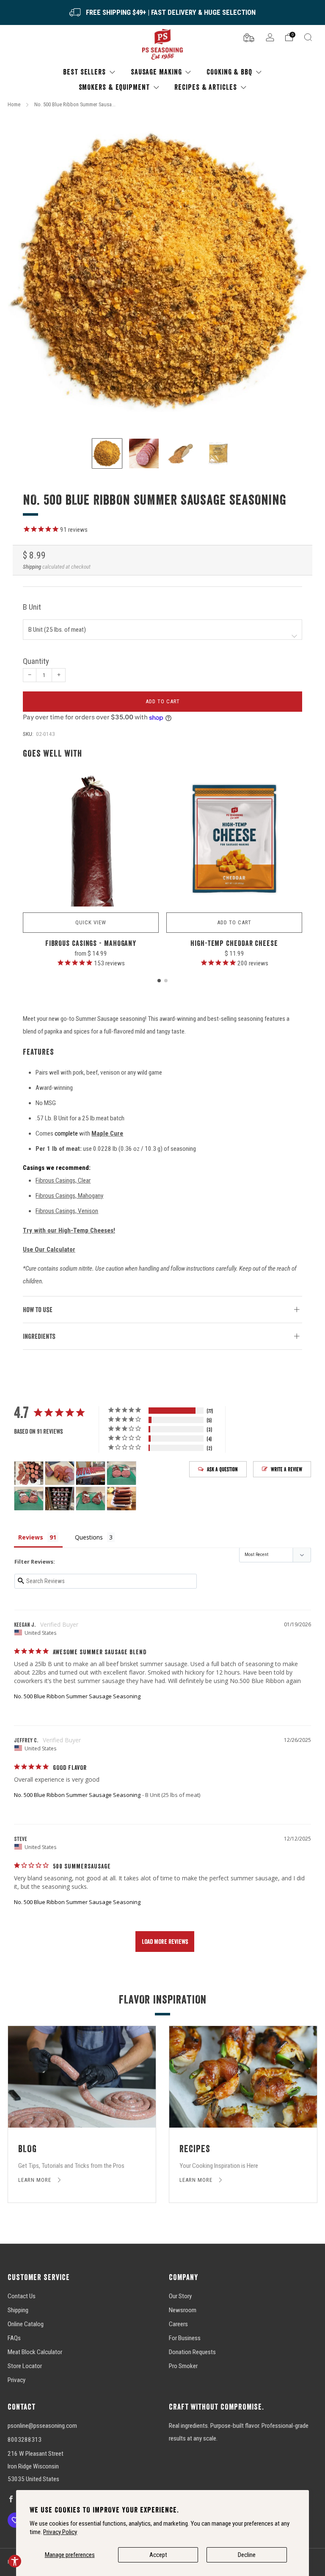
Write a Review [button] (286, 1469)
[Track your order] (249, 37)
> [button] (165, 1942)
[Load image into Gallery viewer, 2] (144, 453)
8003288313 (25, 2440)
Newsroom (183, 2310)
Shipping (32, 567)
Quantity (36, 661)
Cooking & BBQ (229, 72)
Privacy (17, 2380)
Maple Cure (107, 1133)
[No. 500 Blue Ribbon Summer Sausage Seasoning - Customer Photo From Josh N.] (121, 1473)
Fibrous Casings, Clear (63, 1180)
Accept (158, 2555)
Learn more (36, 2180)
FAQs (14, 2338)
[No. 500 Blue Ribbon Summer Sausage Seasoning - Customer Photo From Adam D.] (60, 1473)
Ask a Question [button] (222, 1469)
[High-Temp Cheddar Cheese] (234, 839)
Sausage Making (156, 72)
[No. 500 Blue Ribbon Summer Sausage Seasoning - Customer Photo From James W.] (91, 1473)
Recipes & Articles (205, 87)
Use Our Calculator (49, 1249)
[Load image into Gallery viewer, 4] (218, 453)
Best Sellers (84, 72)
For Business (185, 2338)
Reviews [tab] (31, 1537)
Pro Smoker (183, 2366)
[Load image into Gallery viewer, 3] (181, 453)
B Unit (32, 607)
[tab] (159, 981)
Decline (247, 2555)
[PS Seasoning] (162, 45)
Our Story (180, 2296)
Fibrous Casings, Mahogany (69, 1196)
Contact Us (22, 2296)
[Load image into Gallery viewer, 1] (107, 453)
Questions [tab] (89, 1537)
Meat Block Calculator (35, 2352)
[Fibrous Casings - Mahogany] (91, 839)
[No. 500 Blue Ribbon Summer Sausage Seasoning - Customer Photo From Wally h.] (29, 1473)
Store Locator (25, 2366)
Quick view (91, 922)
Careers (178, 2324)
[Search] (308, 37)
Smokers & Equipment (114, 87)
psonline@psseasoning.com (42, 2426)
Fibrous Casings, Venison (67, 1211)
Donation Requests (192, 2352)
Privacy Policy (60, 2532)
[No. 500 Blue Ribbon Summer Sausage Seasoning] (162, 272)
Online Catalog (26, 2324)
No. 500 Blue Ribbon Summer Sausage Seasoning (77, 1696)
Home (14, 104)
